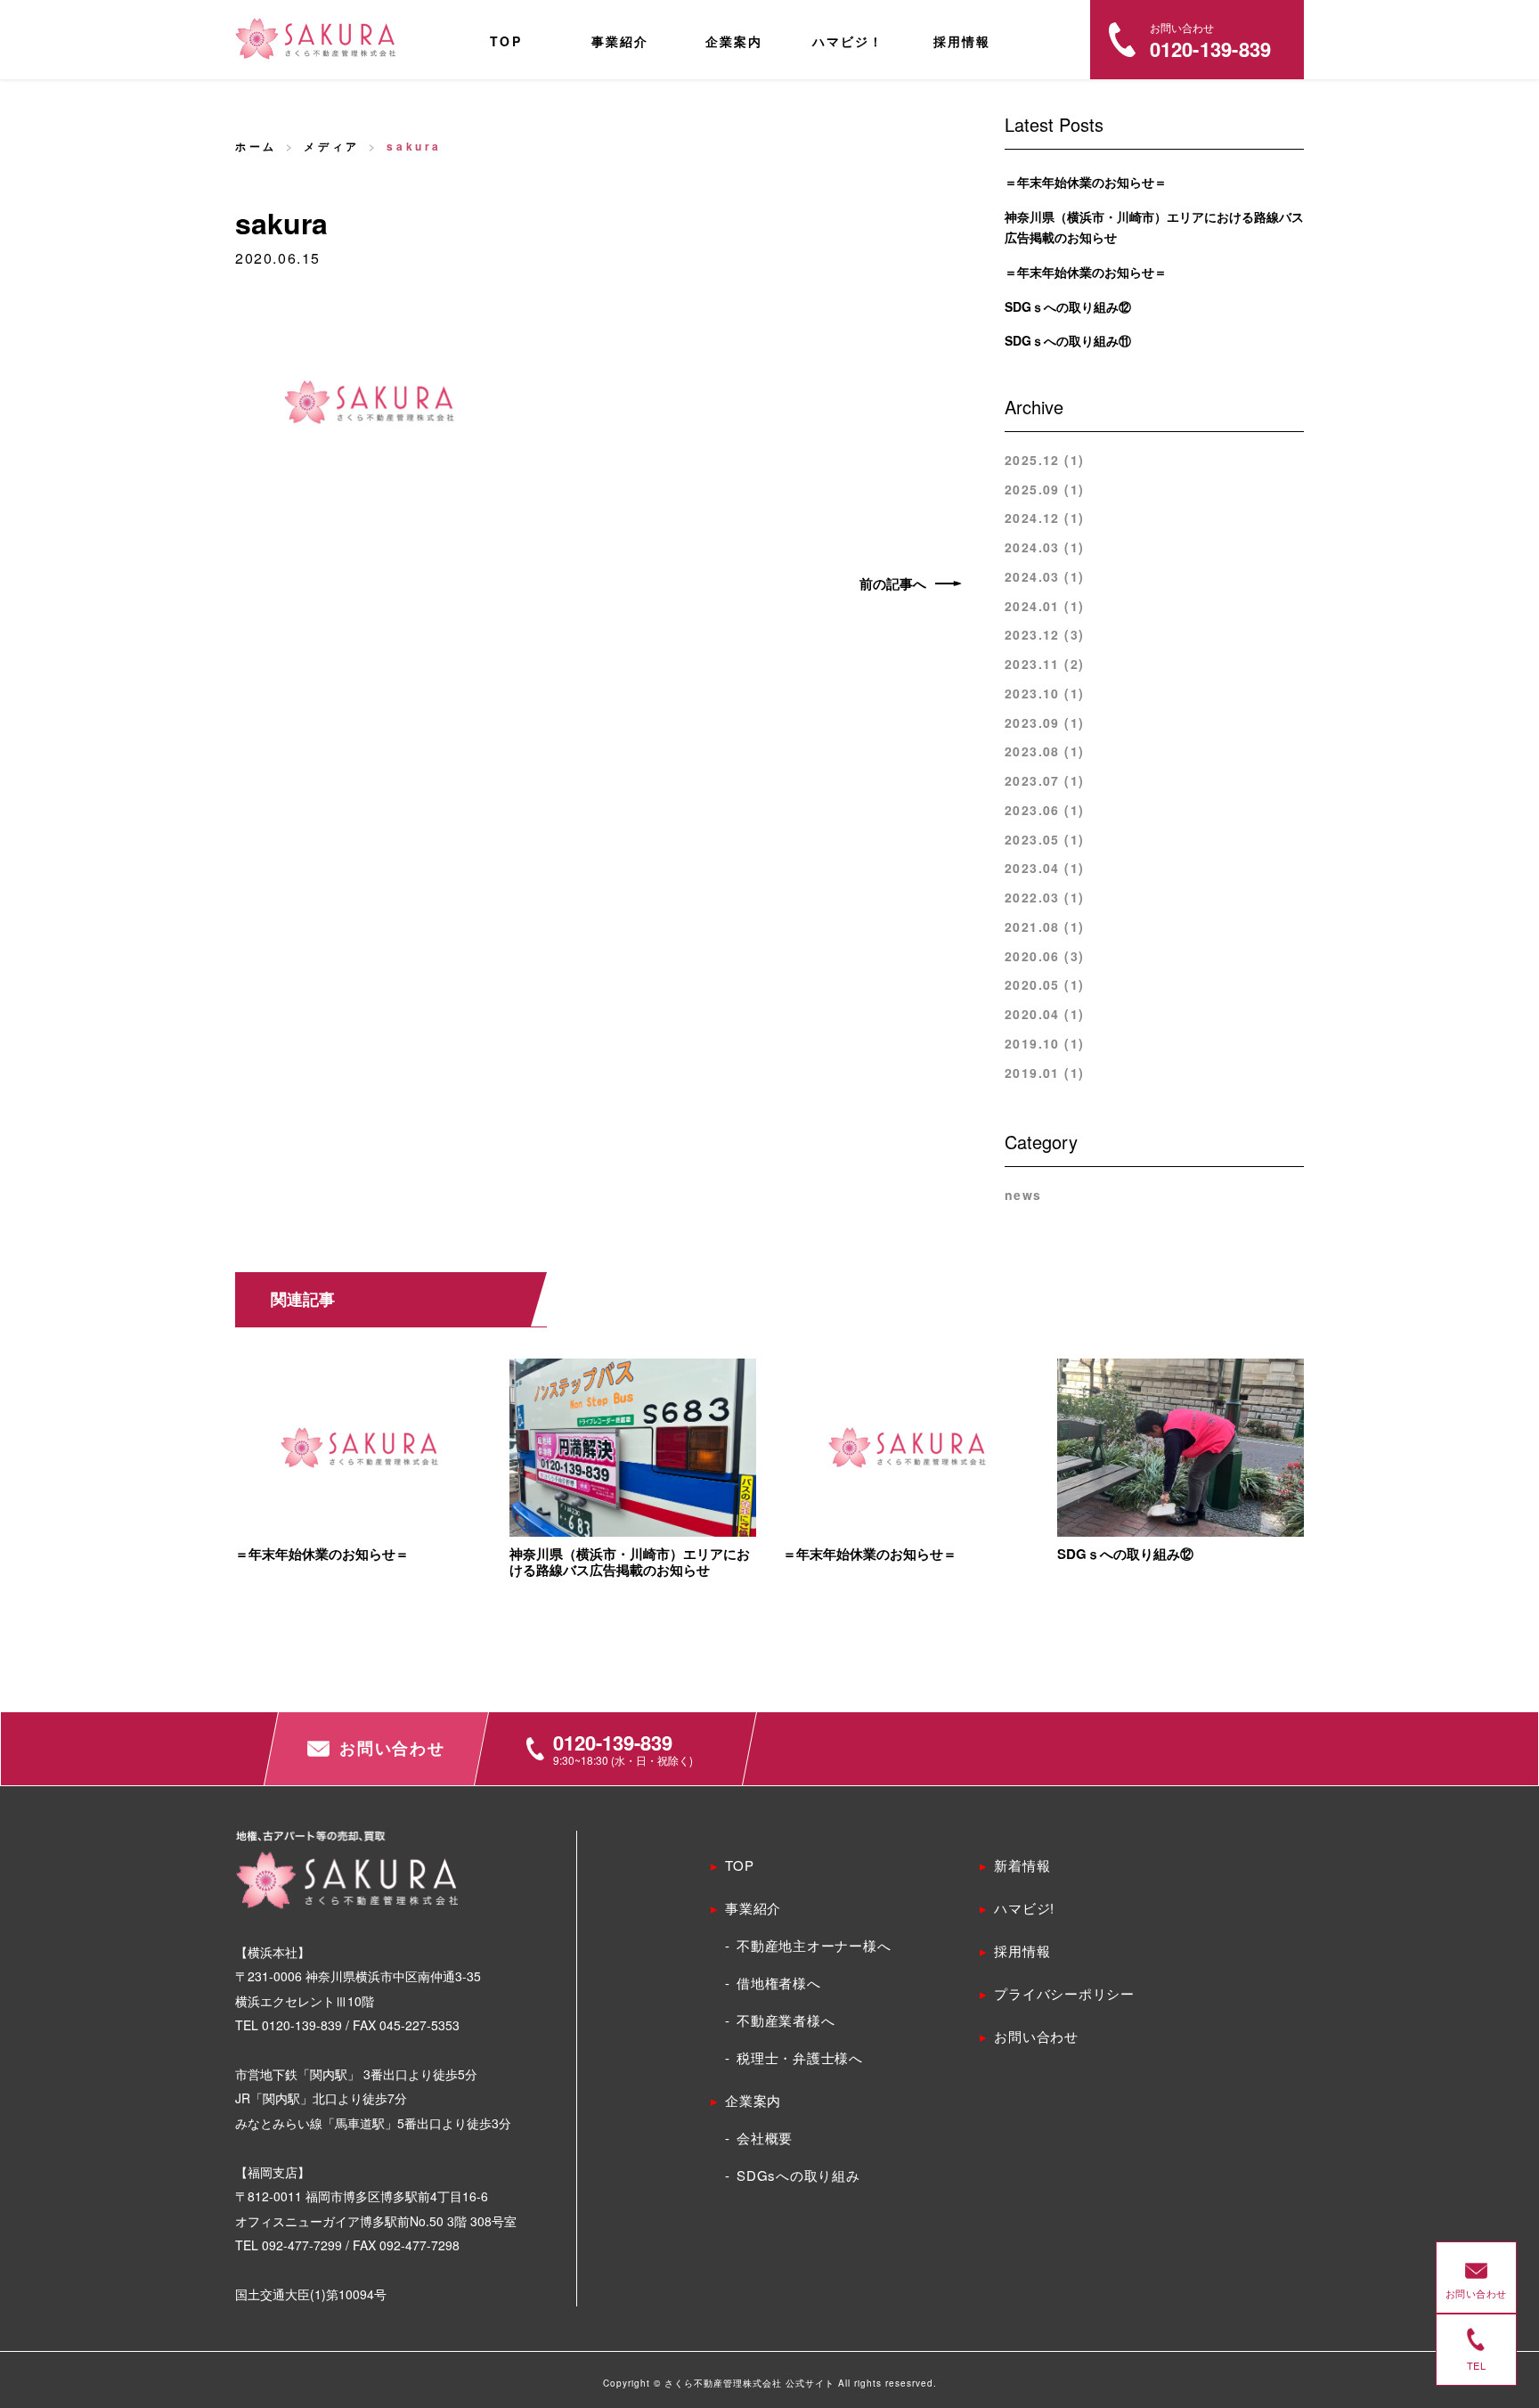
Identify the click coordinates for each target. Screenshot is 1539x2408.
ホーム (256, 146)
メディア (331, 146)
